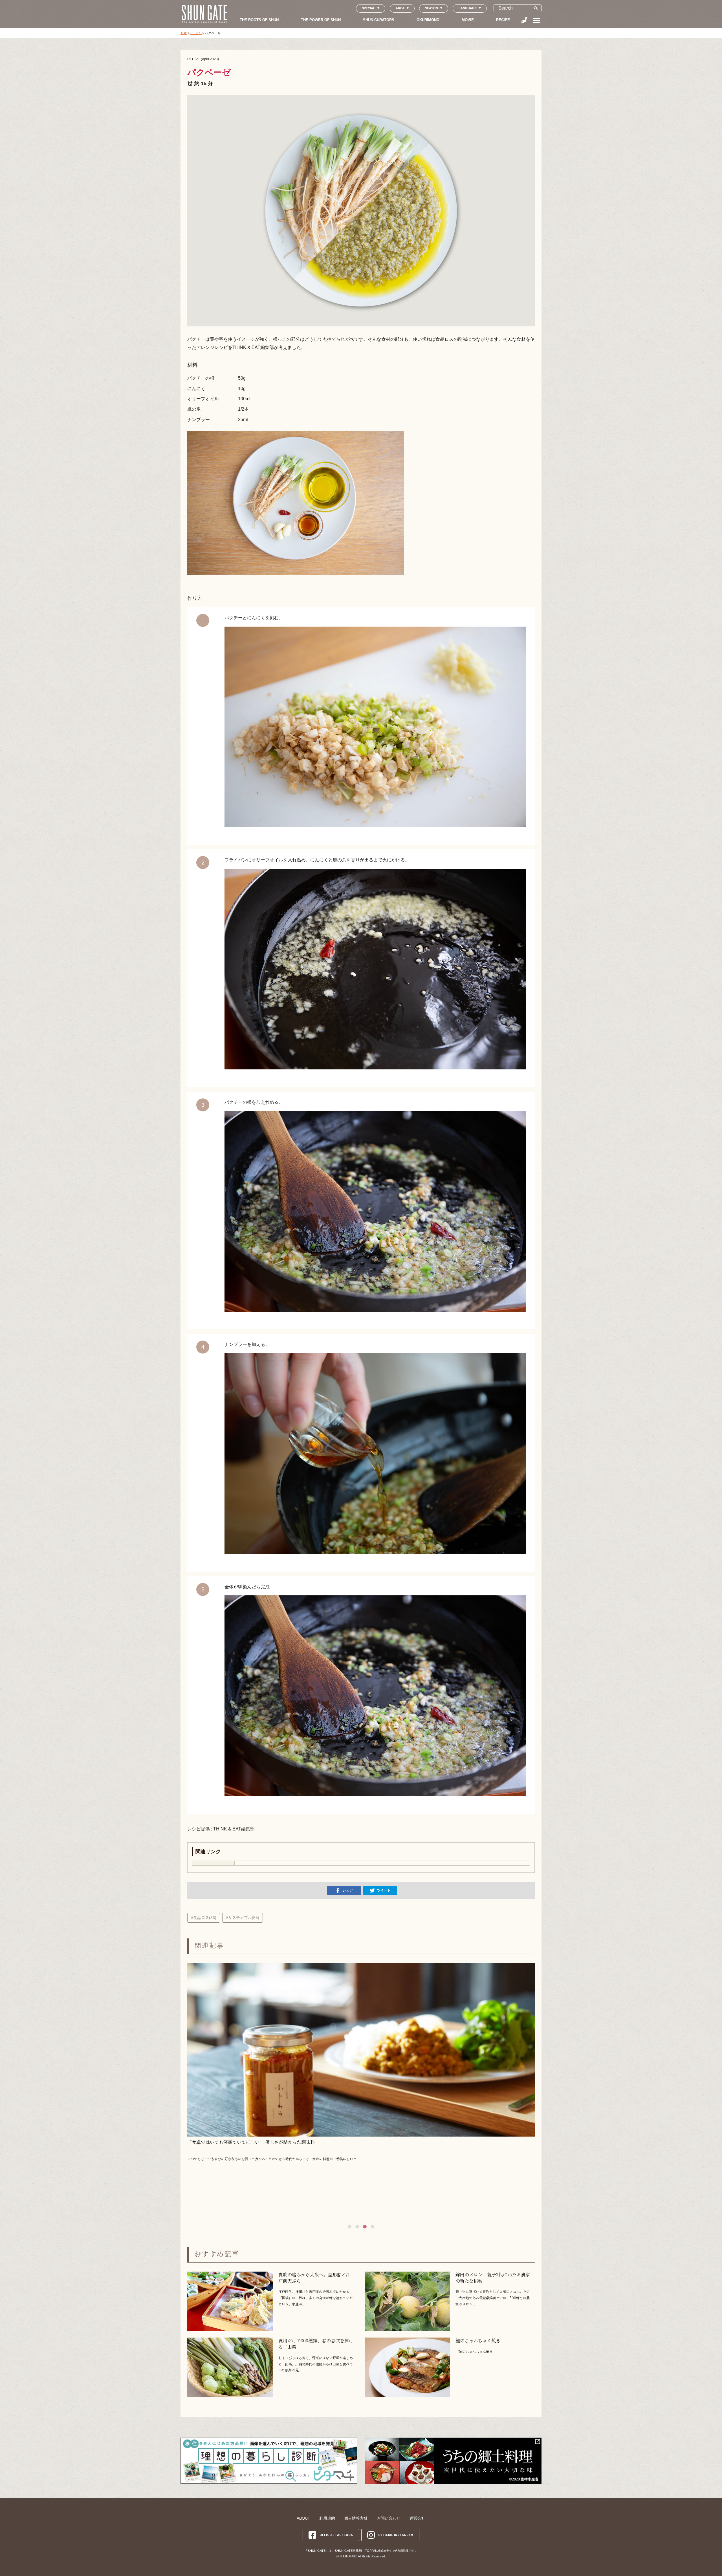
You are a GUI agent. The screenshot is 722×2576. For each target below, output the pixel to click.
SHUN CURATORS (379, 20)
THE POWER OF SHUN (321, 20)
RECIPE (503, 20)
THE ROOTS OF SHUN (259, 20)
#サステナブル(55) (243, 1918)
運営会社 (417, 2518)
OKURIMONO (428, 20)
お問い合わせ (389, 2518)
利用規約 (327, 2518)
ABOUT (303, 2518)
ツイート (384, 1890)
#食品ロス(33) (204, 1918)
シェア (348, 1890)
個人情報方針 (356, 2518)
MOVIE (468, 20)
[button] (350, 2227)
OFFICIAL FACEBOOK (336, 2535)
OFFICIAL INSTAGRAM (396, 2535)
